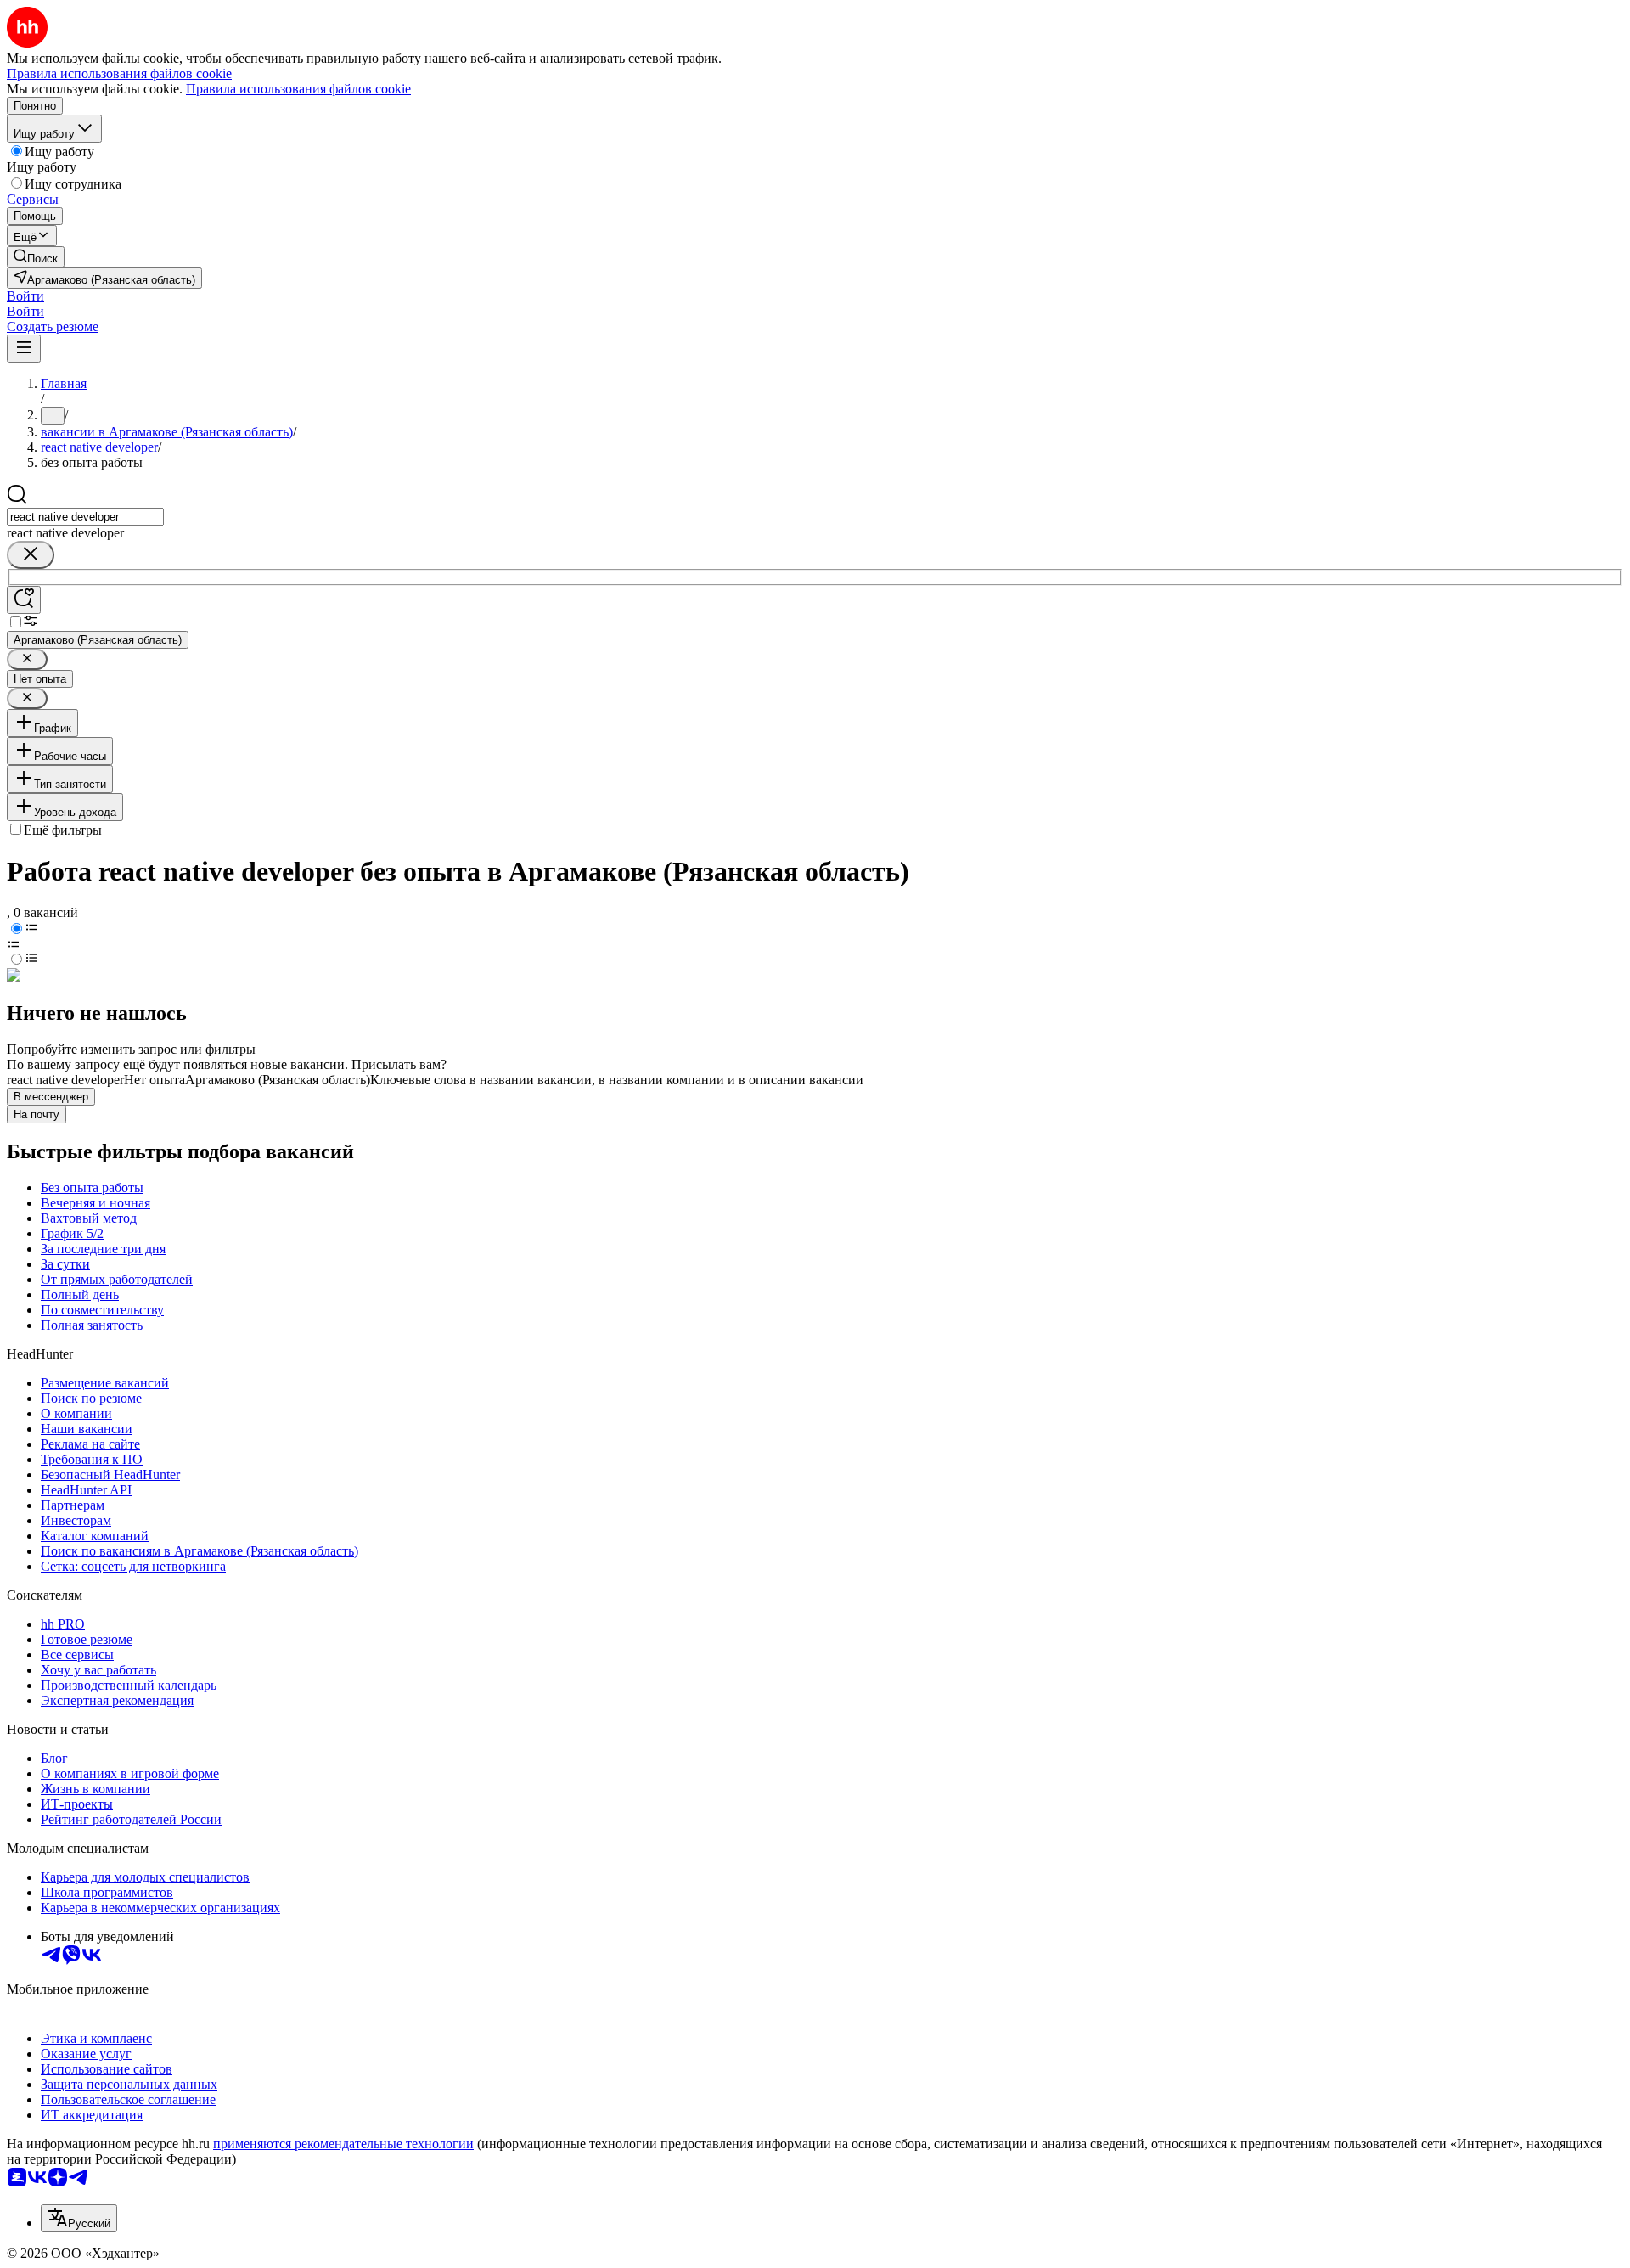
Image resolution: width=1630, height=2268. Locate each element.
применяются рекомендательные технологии (343, 2144)
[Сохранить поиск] (24, 600)
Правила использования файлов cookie (298, 89)
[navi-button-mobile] (24, 349)
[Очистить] (31, 555)
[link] (36, 257)
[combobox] (85, 517)
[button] (25, 296)
